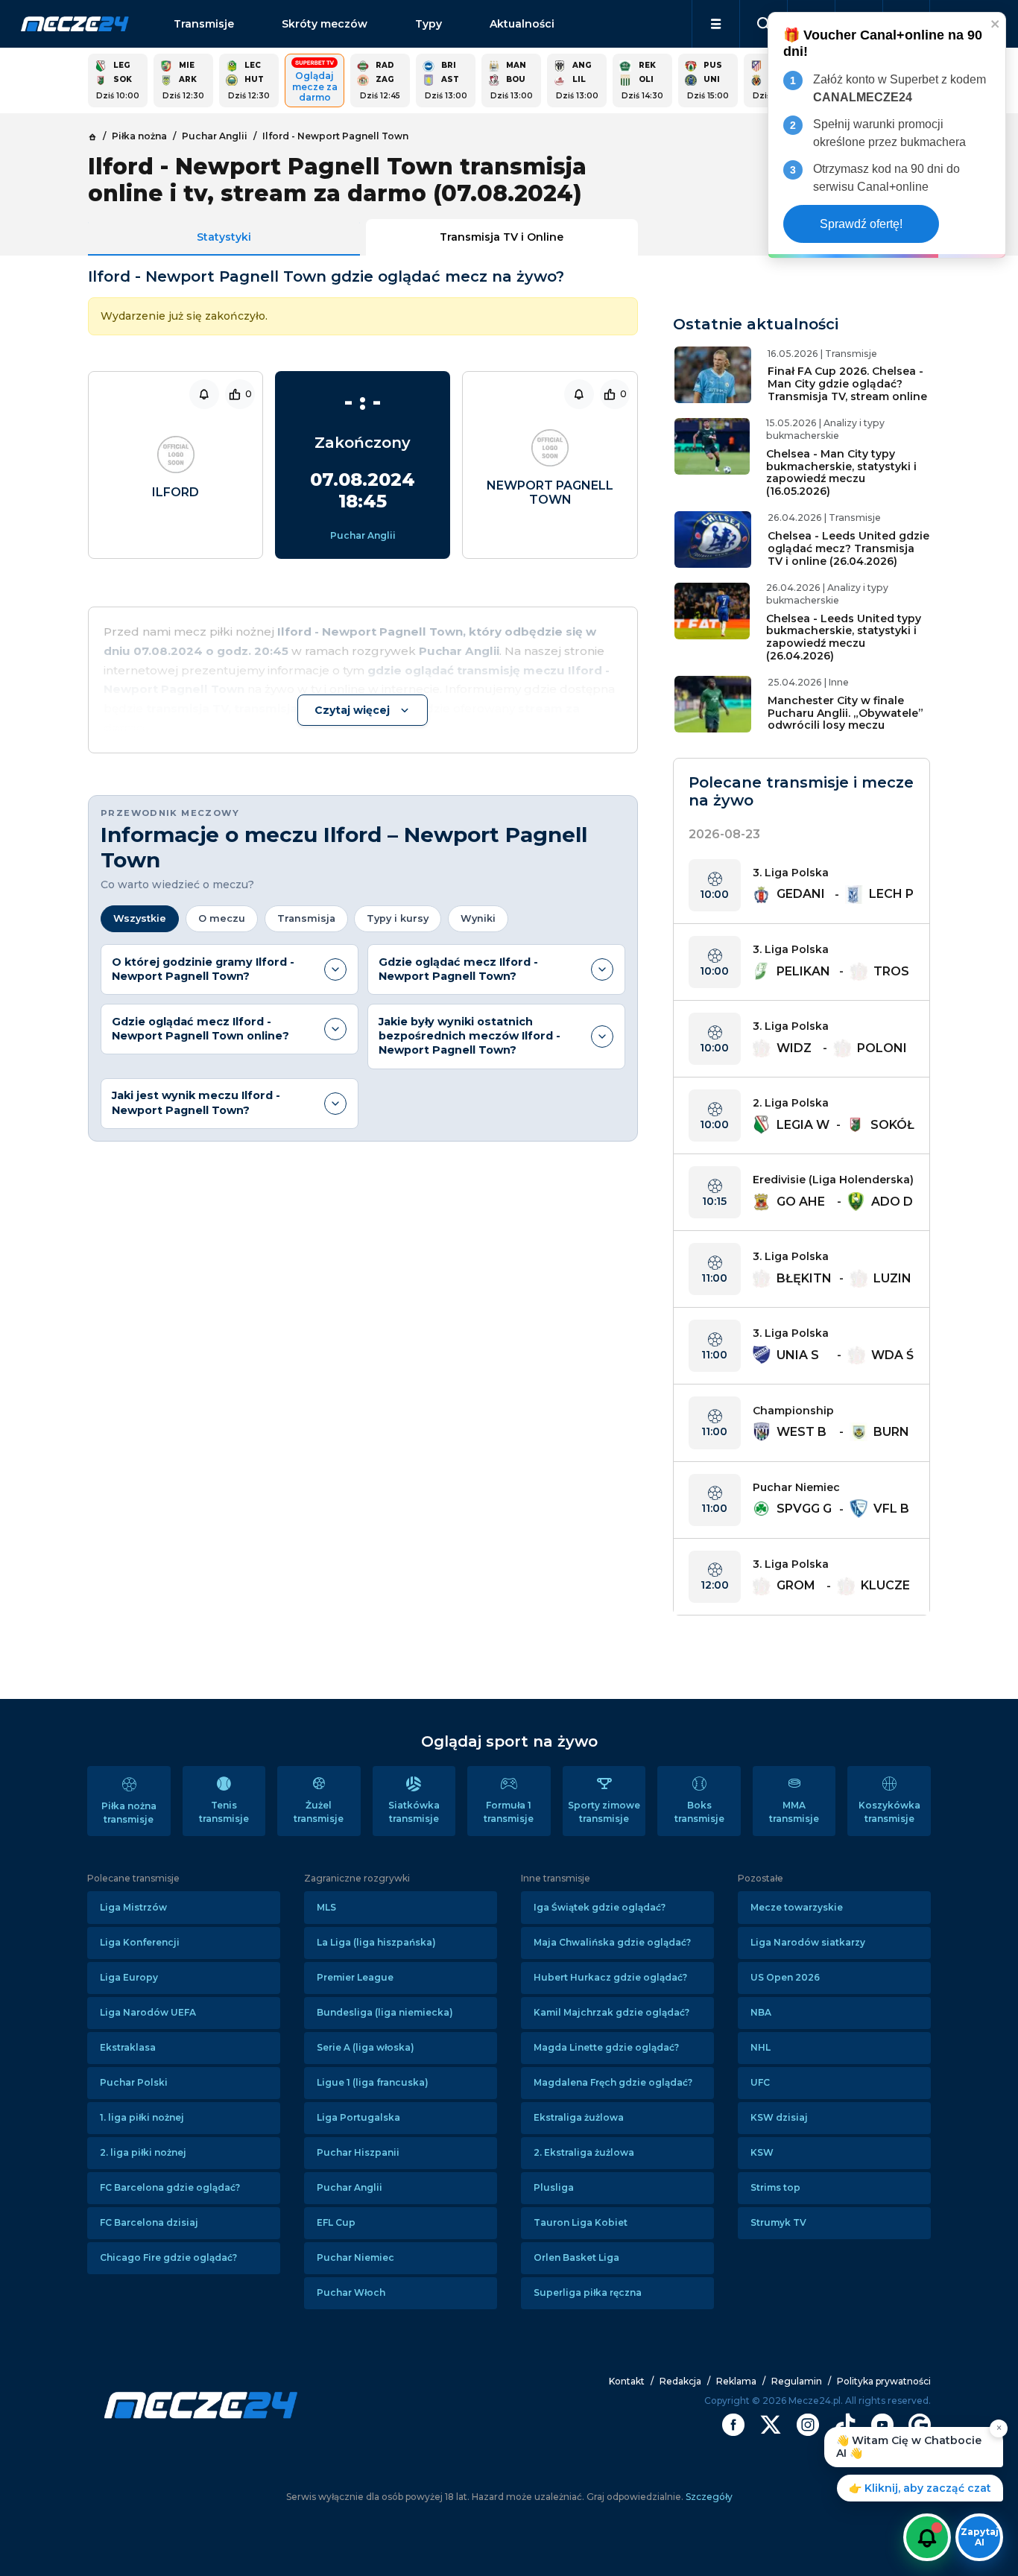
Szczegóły (708, 2497)
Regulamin (797, 2381)
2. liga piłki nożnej (143, 2152)
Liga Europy (129, 1977)
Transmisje (204, 24)
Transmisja (306, 918)
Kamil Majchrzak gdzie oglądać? (611, 2012)
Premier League (355, 1977)
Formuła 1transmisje (509, 1812)
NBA (761, 2012)
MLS (326, 1907)
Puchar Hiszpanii (358, 2152)
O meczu (222, 918)
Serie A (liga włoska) (366, 2047)
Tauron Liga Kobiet (581, 2222)
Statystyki (224, 237)
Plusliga (554, 2187)
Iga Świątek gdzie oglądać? (600, 1907)
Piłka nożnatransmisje (129, 1813)
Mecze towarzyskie (797, 1907)
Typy (429, 24)
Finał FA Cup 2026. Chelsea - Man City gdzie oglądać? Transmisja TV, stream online (847, 384)
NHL (761, 2047)
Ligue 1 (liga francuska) (373, 2082)
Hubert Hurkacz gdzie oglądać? (610, 1977)
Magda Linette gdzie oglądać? (606, 2047)
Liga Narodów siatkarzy (808, 1942)
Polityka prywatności (884, 2381)
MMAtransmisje (794, 1812)
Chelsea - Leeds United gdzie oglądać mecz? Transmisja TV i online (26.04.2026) (848, 548)
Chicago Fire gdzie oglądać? (168, 2257)
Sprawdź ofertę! (861, 224)
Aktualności (522, 24)
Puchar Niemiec (355, 2257)
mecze (75, 24)
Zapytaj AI (980, 2537)
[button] (716, 24)
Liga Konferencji (140, 1942)
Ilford (176, 492)
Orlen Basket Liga (576, 2257)
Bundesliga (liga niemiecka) (385, 2012)
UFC (760, 2082)
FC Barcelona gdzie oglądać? (170, 2187)
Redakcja (680, 2381)
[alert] (887, 135)
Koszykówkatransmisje (889, 1812)
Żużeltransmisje (319, 1812)
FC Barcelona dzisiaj (149, 2222)
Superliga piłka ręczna (588, 2292)
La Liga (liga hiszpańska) (376, 1942)
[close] (996, 23)
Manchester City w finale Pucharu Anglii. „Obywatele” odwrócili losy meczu (845, 713)
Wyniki (478, 918)
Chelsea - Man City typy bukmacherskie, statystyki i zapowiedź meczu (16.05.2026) (841, 472)
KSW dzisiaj (779, 2117)
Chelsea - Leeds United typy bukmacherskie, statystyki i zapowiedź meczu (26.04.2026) (844, 637)
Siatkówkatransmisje (414, 1812)
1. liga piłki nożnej (142, 2117)
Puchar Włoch (351, 2292)
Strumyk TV (778, 2222)
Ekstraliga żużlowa (579, 2117)
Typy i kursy (398, 918)
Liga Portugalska (358, 2117)
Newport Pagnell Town (550, 493)
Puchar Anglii (363, 535)
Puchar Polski (134, 2082)
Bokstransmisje (699, 1812)
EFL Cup (336, 2222)
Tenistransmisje (224, 1812)
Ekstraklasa (128, 2047)
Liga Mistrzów (133, 1907)
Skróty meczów (325, 24)
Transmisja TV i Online (502, 237)
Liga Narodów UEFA (148, 2012)
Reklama (736, 2381)
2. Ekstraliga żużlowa (584, 2152)
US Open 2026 (785, 1977)
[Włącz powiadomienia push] (927, 2537)
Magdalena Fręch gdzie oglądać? (613, 2082)
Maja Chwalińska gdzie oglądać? (612, 1942)
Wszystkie (140, 918)
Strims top (775, 2187)
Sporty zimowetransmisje (604, 1812)
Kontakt (627, 2381)
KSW (762, 2152)
